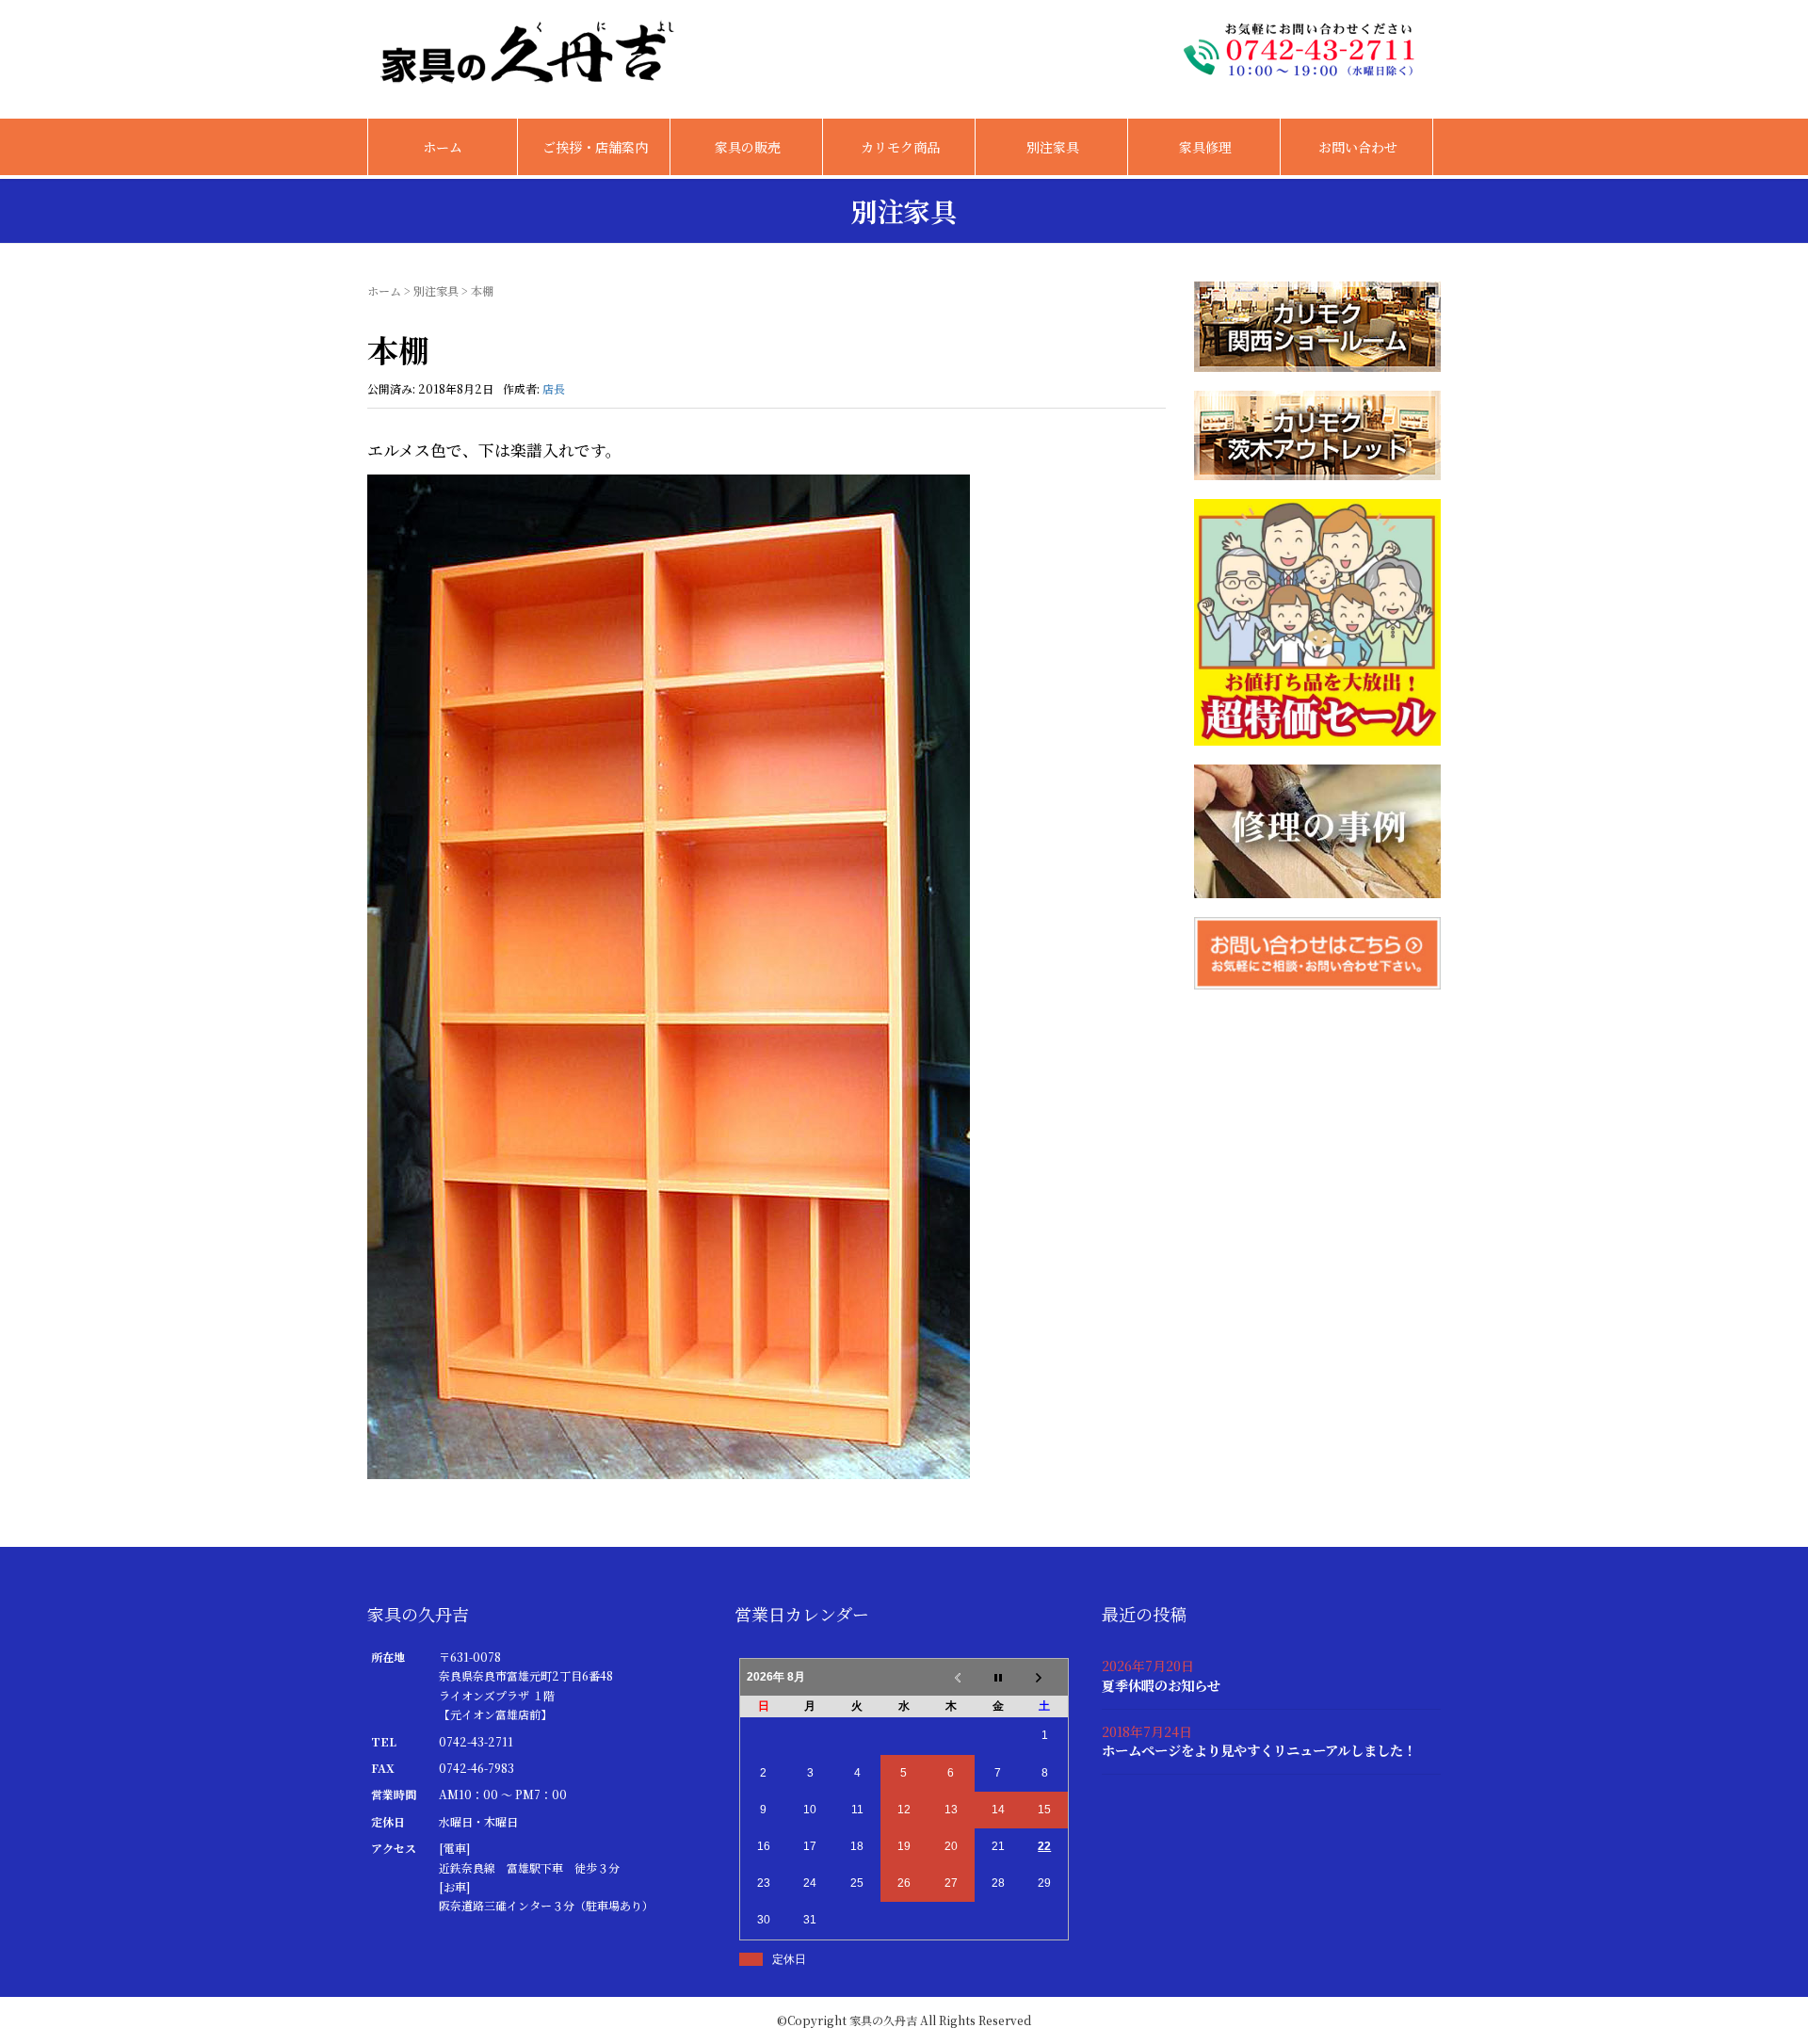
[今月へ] (998, 1678)
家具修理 (1205, 147)
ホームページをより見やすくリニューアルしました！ (1259, 1750)
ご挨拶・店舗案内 (595, 147)
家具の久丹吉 (883, 2020)
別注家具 (1053, 147)
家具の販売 (748, 147)
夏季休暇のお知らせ (1161, 1685)
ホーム (443, 147)
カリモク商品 (900, 147)
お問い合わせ (1358, 147)
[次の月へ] (1045, 1678)
